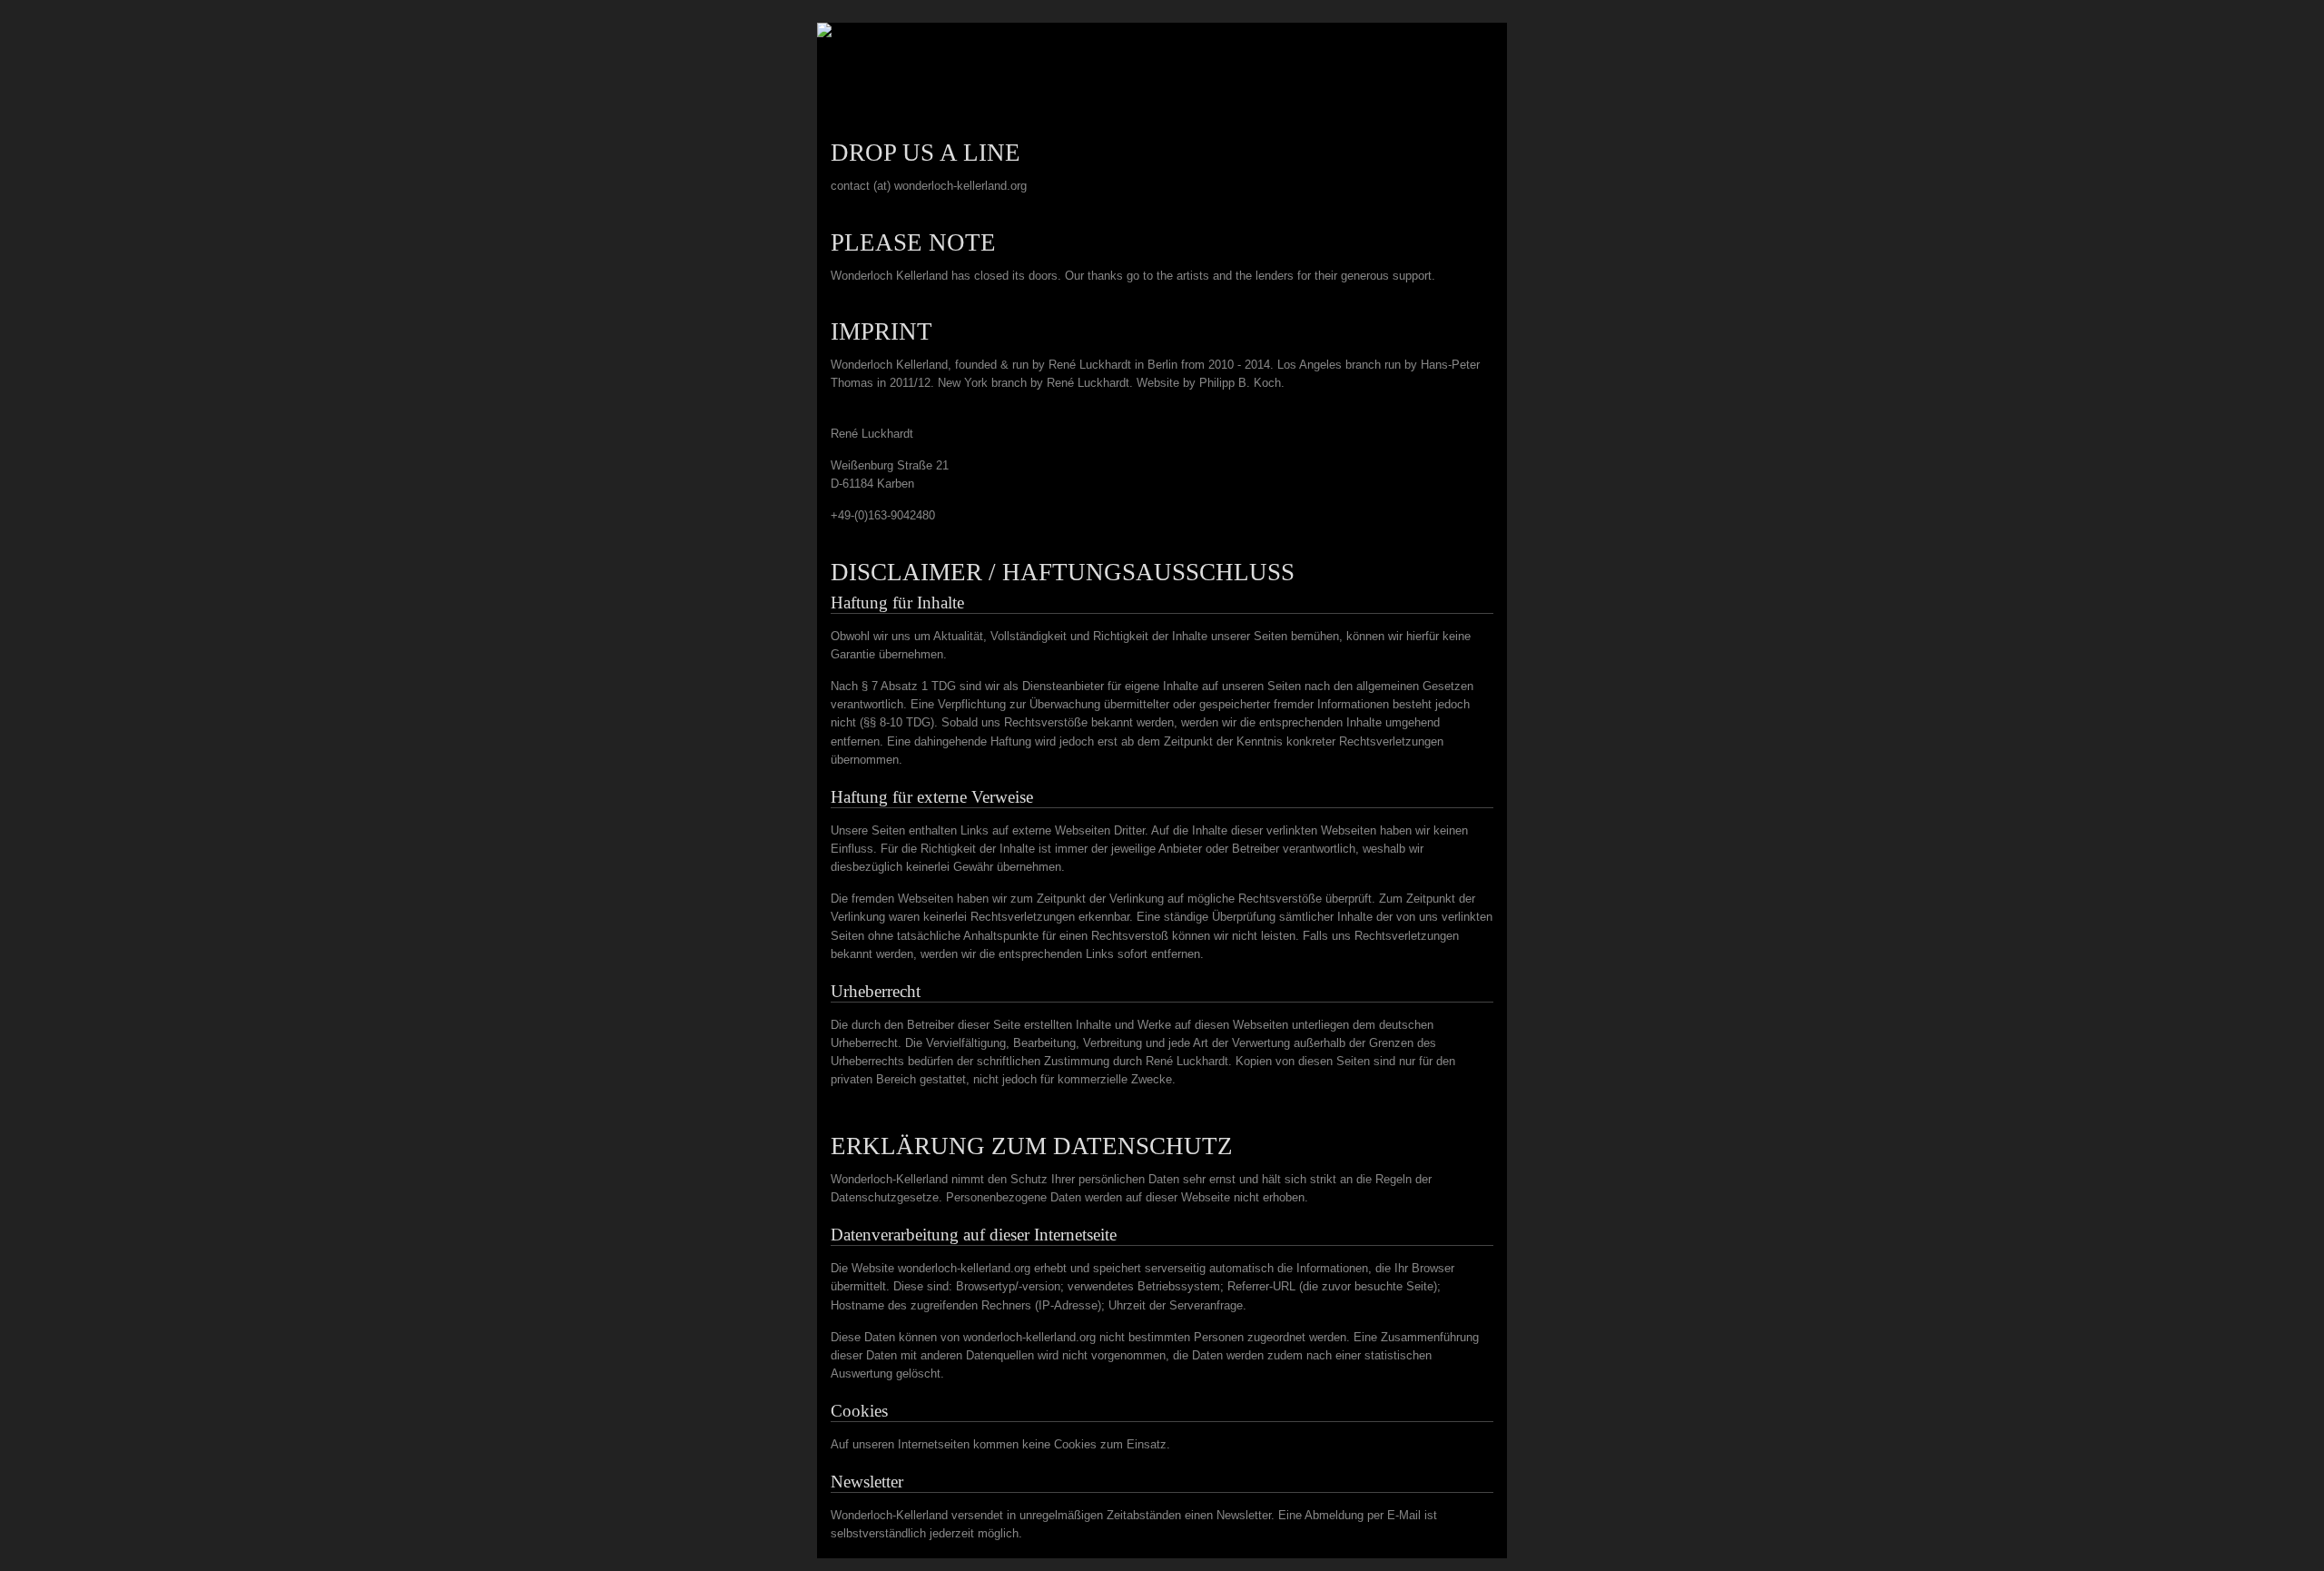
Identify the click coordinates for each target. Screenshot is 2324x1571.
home (1345, 111)
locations (1406, 111)
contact (1476, 111)
